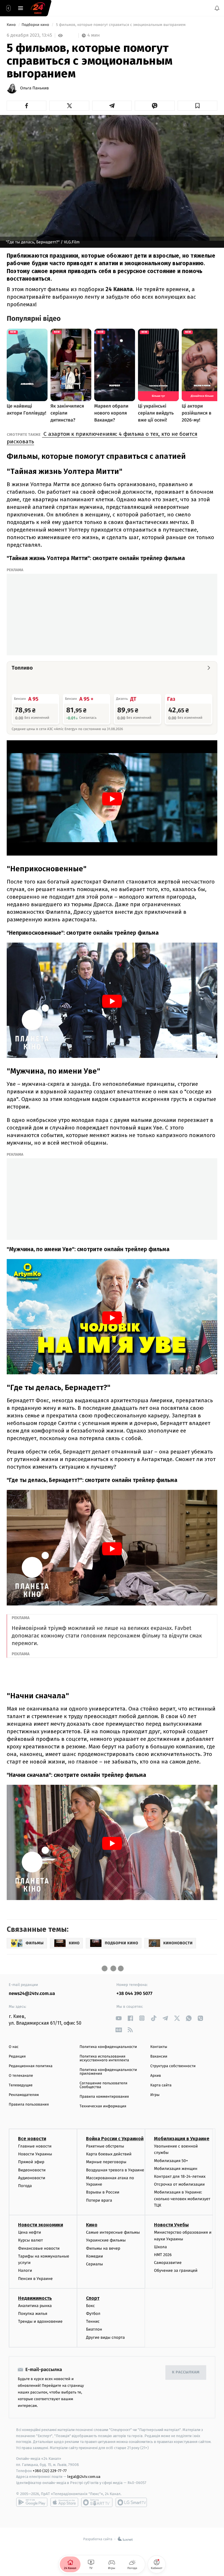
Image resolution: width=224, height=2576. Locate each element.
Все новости (32, 2139)
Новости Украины (35, 2154)
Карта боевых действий (109, 2154)
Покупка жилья (33, 2314)
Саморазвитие (168, 2263)
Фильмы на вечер (103, 2248)
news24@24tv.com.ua (32, 1994)
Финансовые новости (39, 2248)
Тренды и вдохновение (40, 2321)
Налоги (25, 2270)
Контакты (159, 2047)
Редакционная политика (31, 2066)
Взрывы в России (103, 2192)
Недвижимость (35, 2298)
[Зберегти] (197, 106)
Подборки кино (36, 25)
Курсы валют (30, 2240)
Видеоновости (32, 2170)
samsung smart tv (131, 2502)
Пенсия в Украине (35, 2278)
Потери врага (99, 2200)
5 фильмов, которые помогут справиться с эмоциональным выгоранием (121, 25)
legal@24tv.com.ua (84, 2477)
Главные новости (35, 2146)
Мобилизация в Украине (182, 2139)
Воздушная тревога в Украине (115, 2170)
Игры (155, 2095)
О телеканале (21, 2076)
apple (64, 2502)
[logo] (38, 8)
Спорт (93, 2298)
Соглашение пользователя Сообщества (104, 2085)
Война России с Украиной (115, 2139)
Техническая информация (103, 2106)
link (119, 2018)
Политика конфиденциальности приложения (108, 2072)
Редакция (17, 2057)
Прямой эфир (31, 2162)
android (32, 2502)
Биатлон (94, 2329)
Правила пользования (29, 2105)
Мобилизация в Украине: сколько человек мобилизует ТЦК (182, 2199)
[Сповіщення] (217, 8)
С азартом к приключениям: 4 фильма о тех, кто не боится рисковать (102, 438)
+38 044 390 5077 (134, 1994)
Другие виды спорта (105, 2337)
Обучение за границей (176, 2270)
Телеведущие (21, 2085)
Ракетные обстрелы (105, 2146)
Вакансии (159, 2057)
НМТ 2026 (163, 2255)
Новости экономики (41, 2225)
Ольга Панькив (34, 88)
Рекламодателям (24, 2095)
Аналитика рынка (35, 2306)
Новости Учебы (171, 2225)
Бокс (90, 2306)
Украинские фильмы (106, 2240)
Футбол (93, 2314)
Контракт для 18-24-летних (180, 2176)
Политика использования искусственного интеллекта (104, 2058)
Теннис (93, 2321)
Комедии (94, 2256)
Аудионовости (32, 2178)
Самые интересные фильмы (113, 2232)
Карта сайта (161, 2085)
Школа (160, 2247)
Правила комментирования (104, 2097)
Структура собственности (173, 2066)
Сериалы (94, 2264)
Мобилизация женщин (176, 2168)
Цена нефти (30, 2232)
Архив (156, 2076)
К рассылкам (186, 2372)
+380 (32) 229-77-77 (50, 2470)
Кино (12, 25)
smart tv (97, 2502)
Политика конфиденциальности (108, 2047)
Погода (25, 2186)
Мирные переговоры (106, 2162)
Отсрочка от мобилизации (179, 2184)
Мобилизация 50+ (171, 2160)
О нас (14, 2047)
